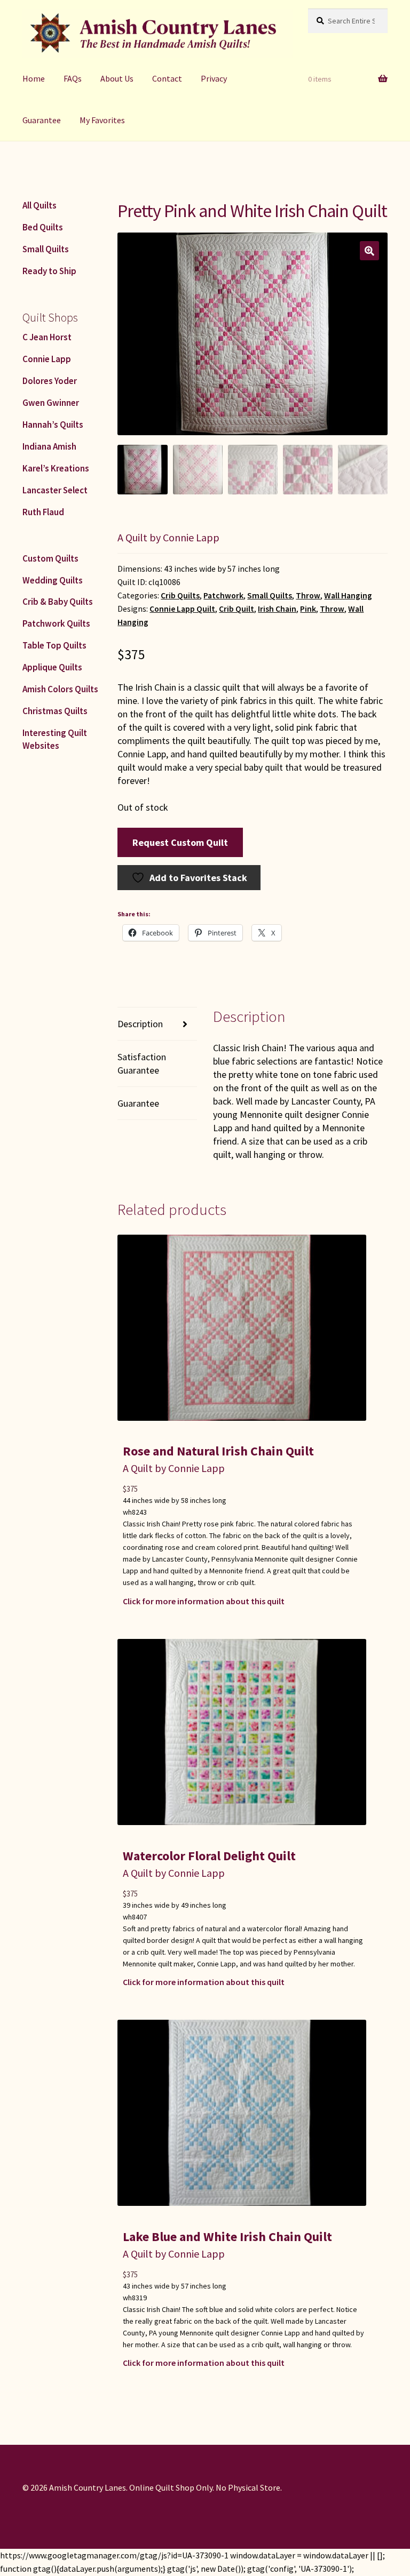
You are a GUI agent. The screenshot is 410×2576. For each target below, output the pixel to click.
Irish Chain (277, 609)
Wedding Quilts (53, 580)
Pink (308, 609)
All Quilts (40, 205)
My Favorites (102, 120)
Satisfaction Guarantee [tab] (142, 1063)
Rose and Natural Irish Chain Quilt (218, 1451)
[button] (369, 251)
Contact (167, 78)
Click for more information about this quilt (204, 1601)
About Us (117, 78)
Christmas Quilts (55, 711)
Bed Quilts (43, 227)
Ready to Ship (49, 271)
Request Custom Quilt (180, 842)
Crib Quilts (180, 595)
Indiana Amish (49, 446)
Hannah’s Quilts (53, 425)
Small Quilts (270, 595)
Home (34, 78)
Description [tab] (140, 1024)
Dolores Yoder (50, 381)
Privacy (214, 78)
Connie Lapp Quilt (182, 609)
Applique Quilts (52, 667)
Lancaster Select (55, 490)
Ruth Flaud (43, 512)
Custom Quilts (50, 558)
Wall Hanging (348, 595)
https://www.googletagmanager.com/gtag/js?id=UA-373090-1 (114, 2555)
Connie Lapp (47, 359)
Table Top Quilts (54, 645)
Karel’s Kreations (56, 468)
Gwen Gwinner (51, 403)
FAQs (73, 78)
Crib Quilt (236, 609)
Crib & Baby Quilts (58, 602)
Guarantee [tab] (138, 1103)
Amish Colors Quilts (60, 689)
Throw (308, 595)
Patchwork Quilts (56, 623)
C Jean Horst (47, 337)
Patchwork (223, 595)
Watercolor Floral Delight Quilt (209, 1856)
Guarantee (42, 120)
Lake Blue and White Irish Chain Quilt (227, 2237)
